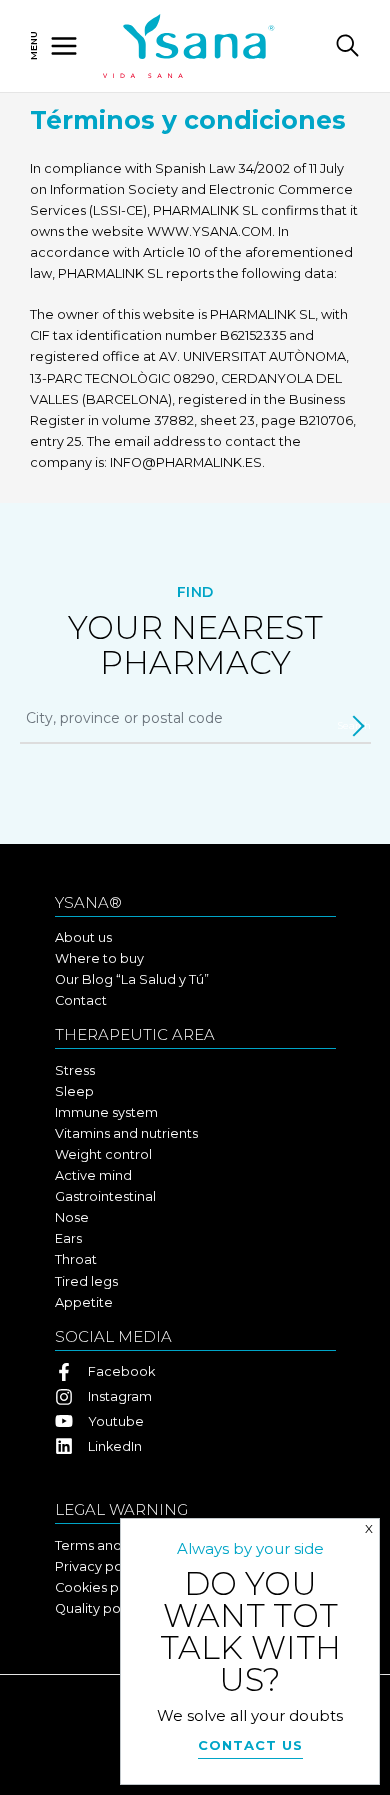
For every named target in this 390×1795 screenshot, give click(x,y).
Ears (68, 1238)
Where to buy (99, 958)
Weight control (103, 1154)
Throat (76, 1259)
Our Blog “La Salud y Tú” (132, 979)
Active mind (93, 1175)
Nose (72, 1217)
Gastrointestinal (105, 1196)
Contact (81, 1000)
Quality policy (98, 1608)
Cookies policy (102, 1587)
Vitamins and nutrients (126, 1133)
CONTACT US (250, 1745)
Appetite (84, 1302)
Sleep (74, 1091)
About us (83, 937)
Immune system (106, 1112)
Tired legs (86, 1281)
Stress (75, 1070)
